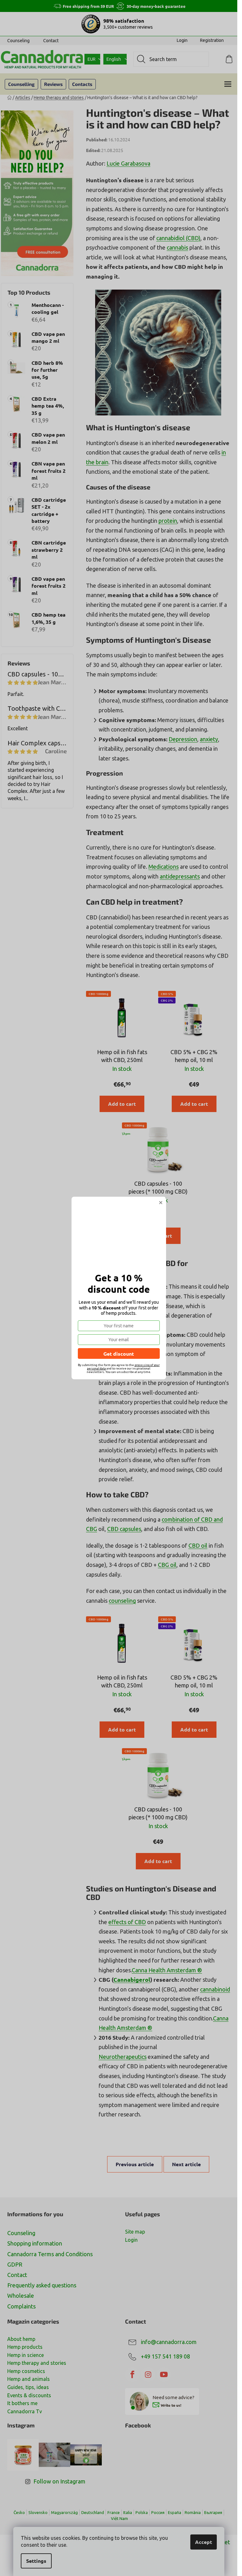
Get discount (119, 1354)
